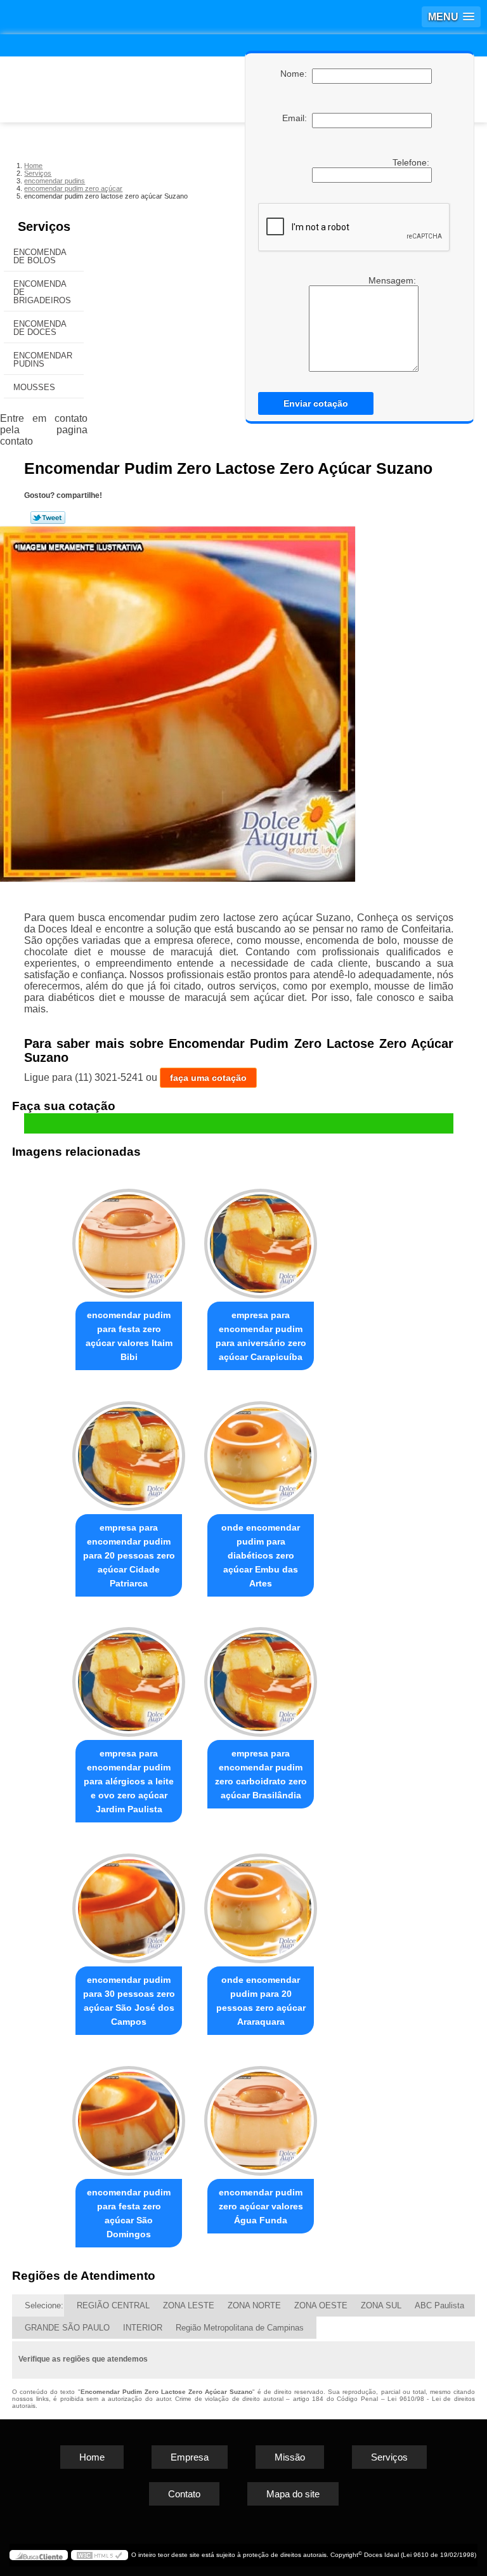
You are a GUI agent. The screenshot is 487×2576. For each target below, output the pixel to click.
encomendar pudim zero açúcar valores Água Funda (261, 2206)
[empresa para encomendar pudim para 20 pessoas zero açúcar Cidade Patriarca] (129, 1450)
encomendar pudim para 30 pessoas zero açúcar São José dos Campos (129, 2001)
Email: (297, 118)
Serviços (44, 226)
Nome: (296, 74)
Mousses (34, 387)
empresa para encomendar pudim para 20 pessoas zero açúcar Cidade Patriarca (129, 1555)
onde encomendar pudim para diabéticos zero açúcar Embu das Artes (261, 1555)
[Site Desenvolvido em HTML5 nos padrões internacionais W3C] (100, 2555)
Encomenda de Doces (40, 328)
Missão (290, 2457)
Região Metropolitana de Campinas (240, 2328)
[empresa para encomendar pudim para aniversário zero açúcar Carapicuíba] (261, 1238)
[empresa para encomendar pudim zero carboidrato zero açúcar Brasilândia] (261, 1677)
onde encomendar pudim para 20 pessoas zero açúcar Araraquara (261, 2001)
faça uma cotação (208, 1078)
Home (92, 2457)
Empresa (190, 2457)
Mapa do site (293, 2494)
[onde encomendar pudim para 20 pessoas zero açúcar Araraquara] (261, 1903)
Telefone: (412, 162)
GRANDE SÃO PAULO (67, 2328)
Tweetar (48, 518)
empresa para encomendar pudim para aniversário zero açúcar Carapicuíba (261, 1336)
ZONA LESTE (189, 2305)
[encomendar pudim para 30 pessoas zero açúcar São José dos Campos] (129, 1903)
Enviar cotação (316, 403)
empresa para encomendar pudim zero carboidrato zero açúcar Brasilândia (261, 1774)
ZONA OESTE (321, 2305)
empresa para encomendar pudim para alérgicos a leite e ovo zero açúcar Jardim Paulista (129, 1781)
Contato (184, 2494)
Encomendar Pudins (43, 360)
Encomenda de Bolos (40, 256)
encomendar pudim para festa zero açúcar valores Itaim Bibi (129, 1336)
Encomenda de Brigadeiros (42, 292)
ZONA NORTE (254, 2305)
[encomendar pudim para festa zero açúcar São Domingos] (129, 2115)
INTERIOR (143, 2328)
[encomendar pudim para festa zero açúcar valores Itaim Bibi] (129, 1238)
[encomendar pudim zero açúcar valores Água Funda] (261, 2115)
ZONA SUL (381, 2305)
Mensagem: (393, 280)
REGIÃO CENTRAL (113, 2305)
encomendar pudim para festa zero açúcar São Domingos (129, 2213)
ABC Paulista (439, 2305)
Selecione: (44, 2305)
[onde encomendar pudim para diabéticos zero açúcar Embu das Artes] (261, 1450)
